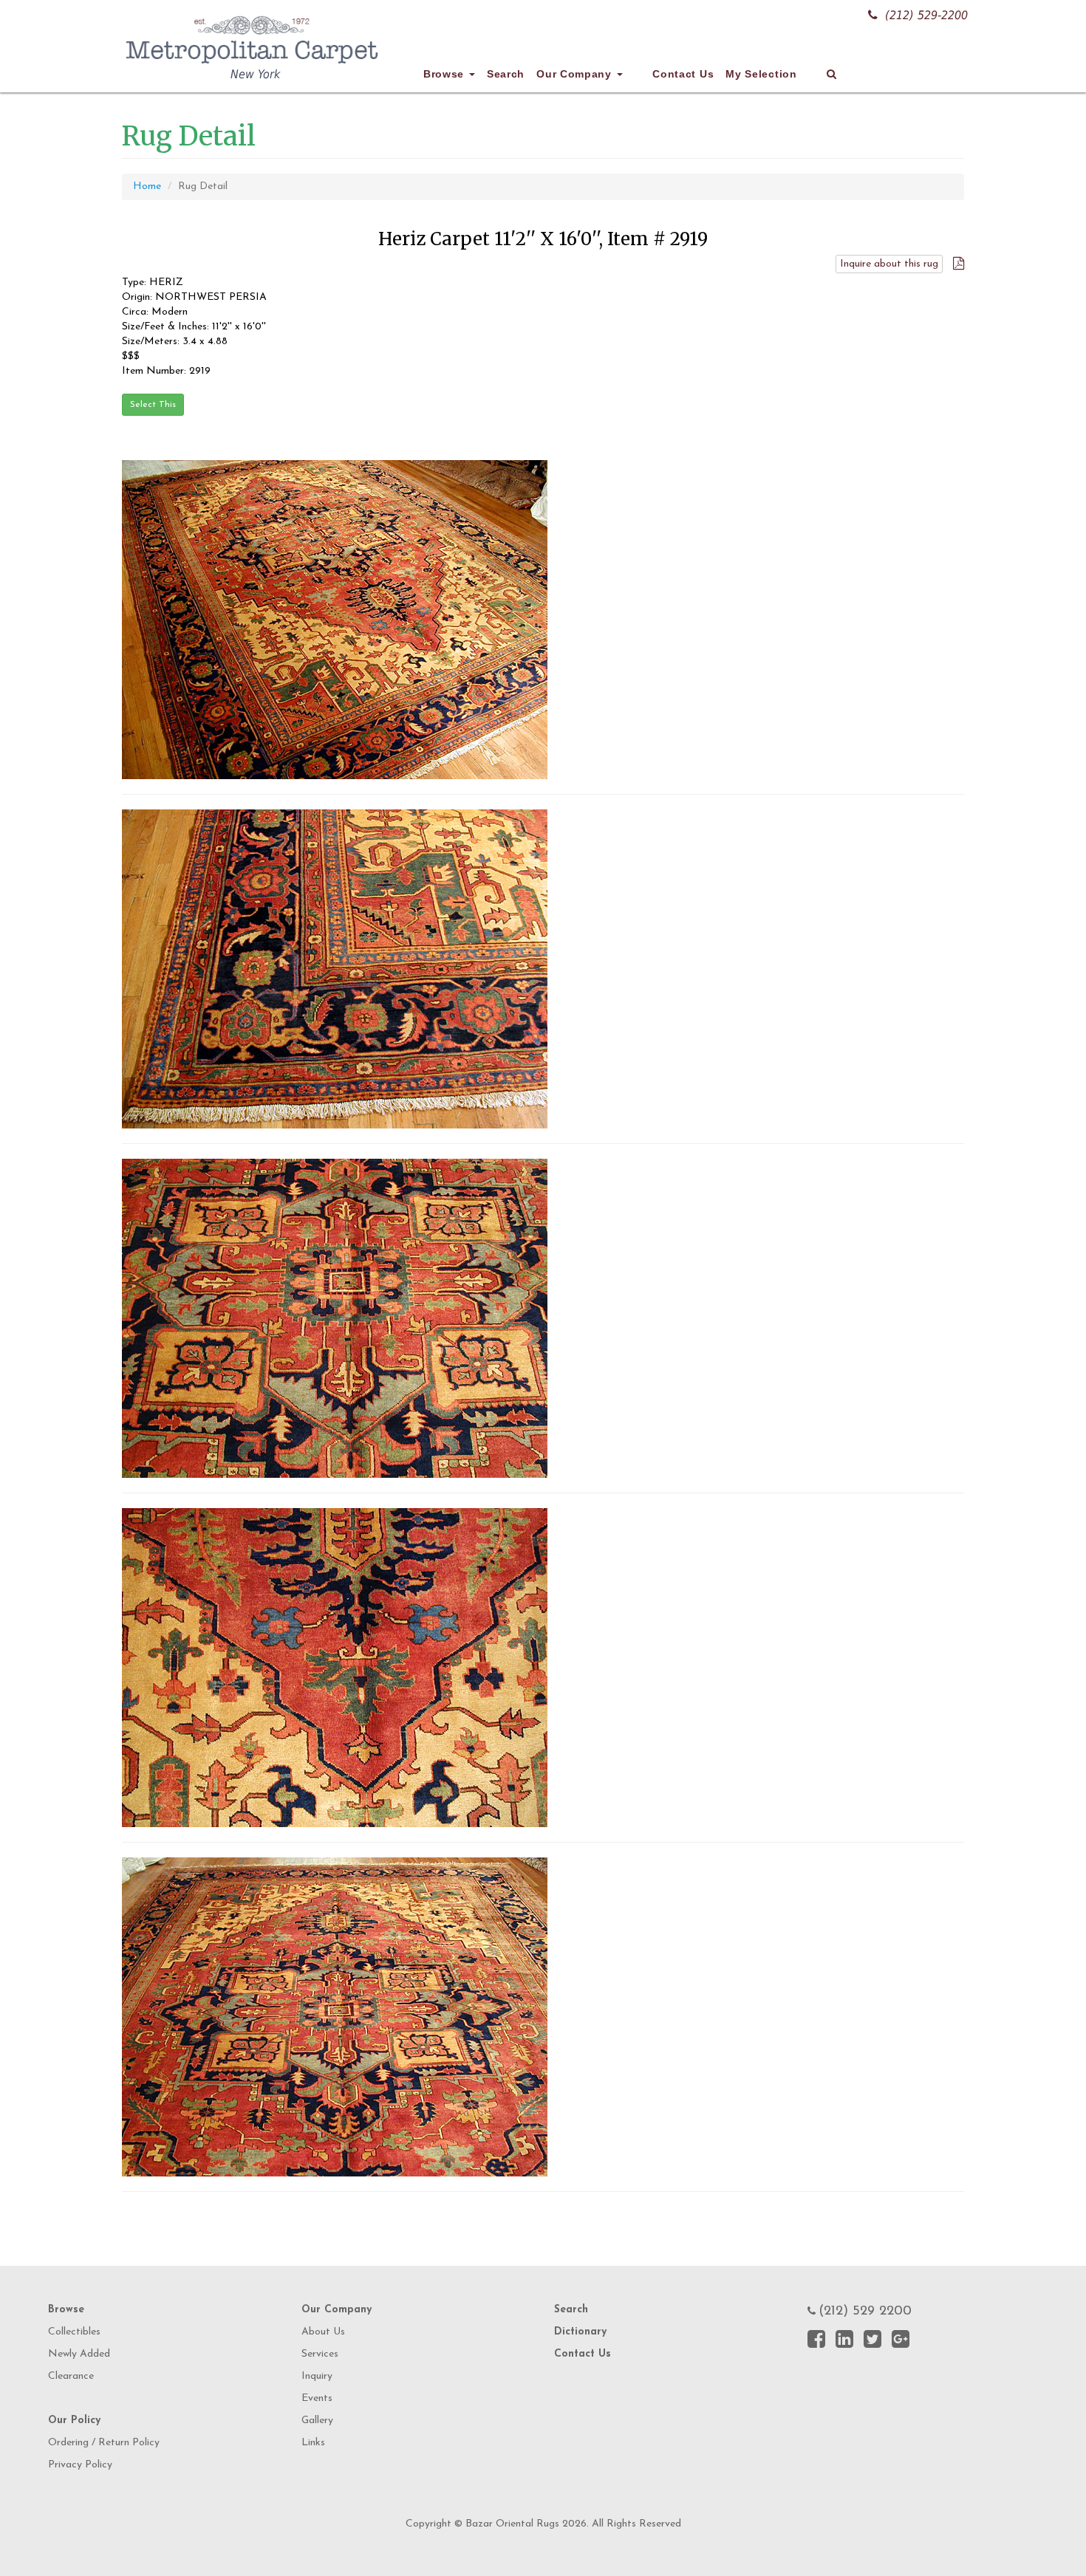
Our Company (576, 74)
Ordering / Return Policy (104, 2443)
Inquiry (317, 2376)
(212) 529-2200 (926, 15)
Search (506, 74)
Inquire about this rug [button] (889, 264)
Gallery (317, 2421)
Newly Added (79, 2354)
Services (320, 2354)
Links (313, 2443)
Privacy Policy (80, 2465)
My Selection (761, 74)
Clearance (71, 2376)
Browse (445, 74)
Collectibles (74, 2332)
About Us (323, 2332)
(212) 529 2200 (865, 2312)
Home (147, 186)
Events (317, 2398)
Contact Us (683, 74)
